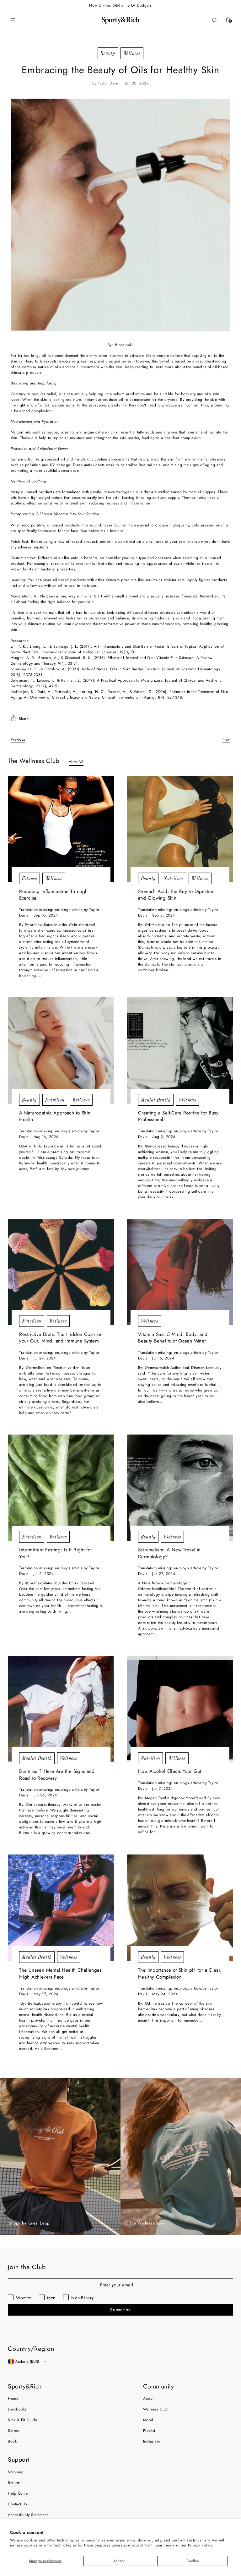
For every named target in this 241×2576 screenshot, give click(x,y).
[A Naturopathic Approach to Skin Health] (61, 1051)
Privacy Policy (200, 2545)
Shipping (16, 2472)
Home (13, 2399)
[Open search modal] (214, 20)
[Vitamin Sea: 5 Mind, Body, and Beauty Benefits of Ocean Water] (180, 1272)
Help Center (18, 2493)
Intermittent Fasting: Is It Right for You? (56, 1553)
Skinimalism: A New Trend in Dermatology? (169, 1553)
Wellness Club (155, 2409)
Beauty (108, 53)
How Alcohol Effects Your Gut (170, 1771)
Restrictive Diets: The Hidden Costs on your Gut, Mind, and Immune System (61, 1338)
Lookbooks (17, 2409)
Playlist (149, 2431)
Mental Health (156, 1100)
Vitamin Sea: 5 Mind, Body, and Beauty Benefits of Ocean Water (173, 1338)
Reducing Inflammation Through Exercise (53, 895)
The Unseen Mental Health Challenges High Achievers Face (60, 1974)
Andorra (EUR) (27, 2361)
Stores (13, 2431)
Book (12, 2441)
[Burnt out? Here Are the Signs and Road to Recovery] (61, 1709)
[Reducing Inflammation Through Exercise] (61, 829)
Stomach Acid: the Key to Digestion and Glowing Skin (176, 895)
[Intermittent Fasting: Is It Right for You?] (61, 1488)
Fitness (29, 878)
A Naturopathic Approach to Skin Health (55, 1116)
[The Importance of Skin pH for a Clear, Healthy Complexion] (180, 1908)
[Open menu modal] (13, 20)
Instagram (151, 2441)
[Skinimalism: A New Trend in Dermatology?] (180, 1488)
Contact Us (17, 2504)
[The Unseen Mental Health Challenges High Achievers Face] (61, 1908)
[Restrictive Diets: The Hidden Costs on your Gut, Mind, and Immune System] (61, 1272)
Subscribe (120, 2310)
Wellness (132, 53)
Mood (148, 2420)
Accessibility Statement (28, 2515)
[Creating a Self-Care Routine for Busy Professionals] (180, 1051)
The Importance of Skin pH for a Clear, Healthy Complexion (180, 1974)
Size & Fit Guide (22, 2420)
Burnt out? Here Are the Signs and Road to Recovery (57, 1775)
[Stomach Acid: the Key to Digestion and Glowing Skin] (180, 829)
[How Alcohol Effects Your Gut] (180, 1709)
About (148, 2399)
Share (24, 719)
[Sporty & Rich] (120, 20)
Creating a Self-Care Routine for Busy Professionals (178, 1116)
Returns (14, 2483)
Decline (193, 2561)
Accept (119, 2561)
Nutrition (173, 878)
